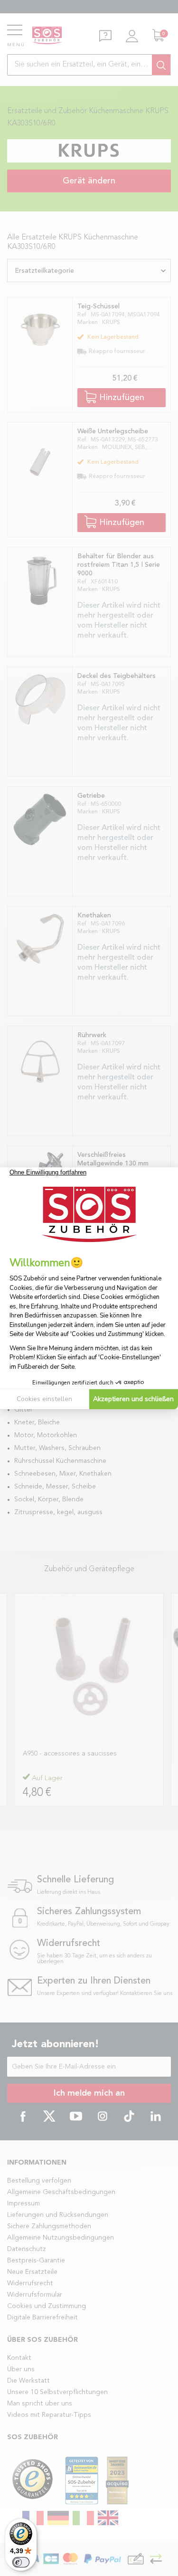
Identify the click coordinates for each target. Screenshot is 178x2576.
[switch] (21, 2562)
